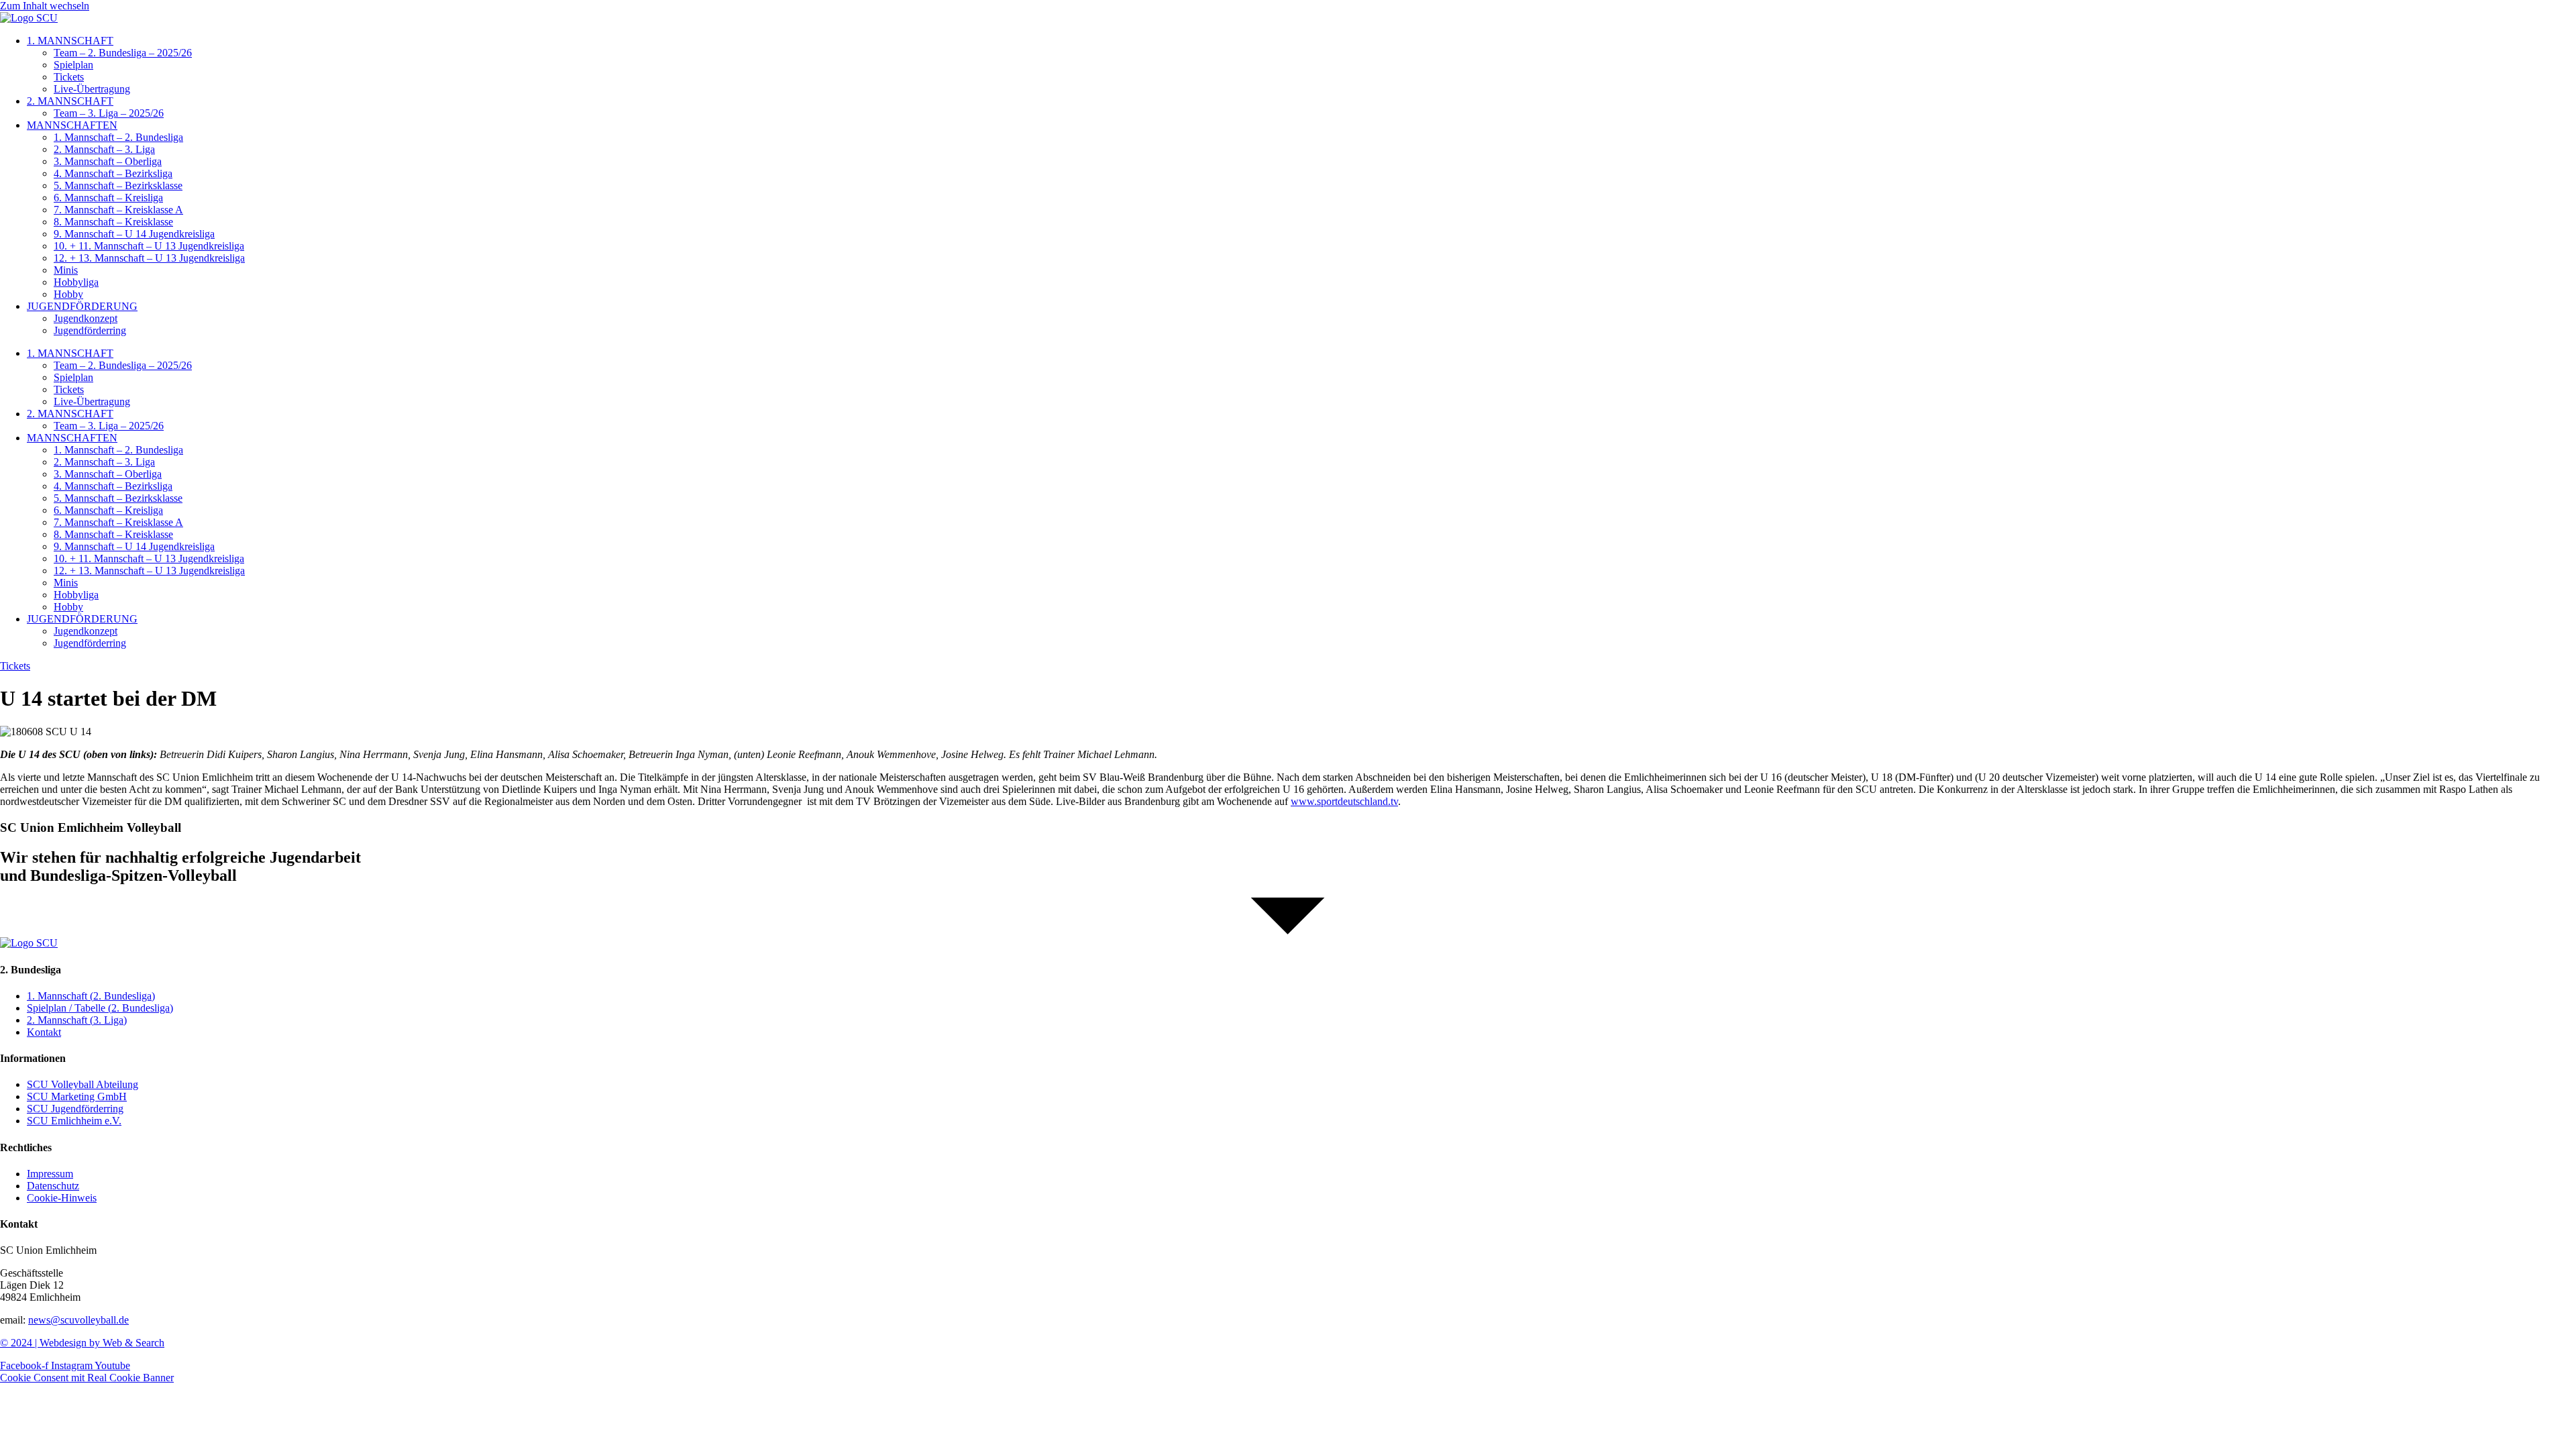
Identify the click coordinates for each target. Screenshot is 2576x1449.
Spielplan (73, 65)
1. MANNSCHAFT (70, 41)
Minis (66, 270)
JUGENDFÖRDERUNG (82, 306)
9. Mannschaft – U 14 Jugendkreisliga (134, 234)
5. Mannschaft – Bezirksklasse (118, 185)
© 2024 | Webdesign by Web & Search (82, 1343)
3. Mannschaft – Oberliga (108, 161)
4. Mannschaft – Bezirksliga (113, 173)
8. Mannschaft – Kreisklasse (113, 222)
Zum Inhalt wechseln (45, 6)
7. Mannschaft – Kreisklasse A (118, 210)
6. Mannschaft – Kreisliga (108, 198)
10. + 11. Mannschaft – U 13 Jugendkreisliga (149, 246)
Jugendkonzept (86, 318)
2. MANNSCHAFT (70, 101)
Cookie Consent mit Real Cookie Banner (87, 1378)
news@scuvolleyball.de (78, 1320)
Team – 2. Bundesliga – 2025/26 (123, 53)
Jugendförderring (90, 330)
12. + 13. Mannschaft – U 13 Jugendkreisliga (149, 258)
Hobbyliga (76, 282)
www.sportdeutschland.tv (1344, 801)
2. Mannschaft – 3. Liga (104, 149)
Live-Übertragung (92, 89)
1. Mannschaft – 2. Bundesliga (118, 137)
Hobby (68, 294)
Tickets (69, 77)
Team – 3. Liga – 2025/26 (109, 113)
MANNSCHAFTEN (72, 125)
